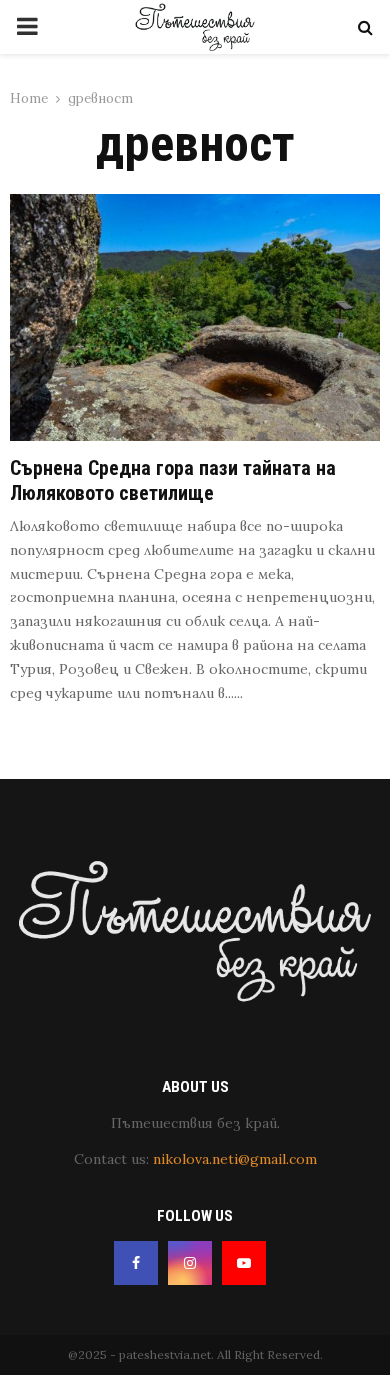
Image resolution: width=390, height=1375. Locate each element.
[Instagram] (190, 1263)
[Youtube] (244, 1263)
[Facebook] (136, 1263)
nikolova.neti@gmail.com (235, 1159)
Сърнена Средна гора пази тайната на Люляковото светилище (173, 480)
